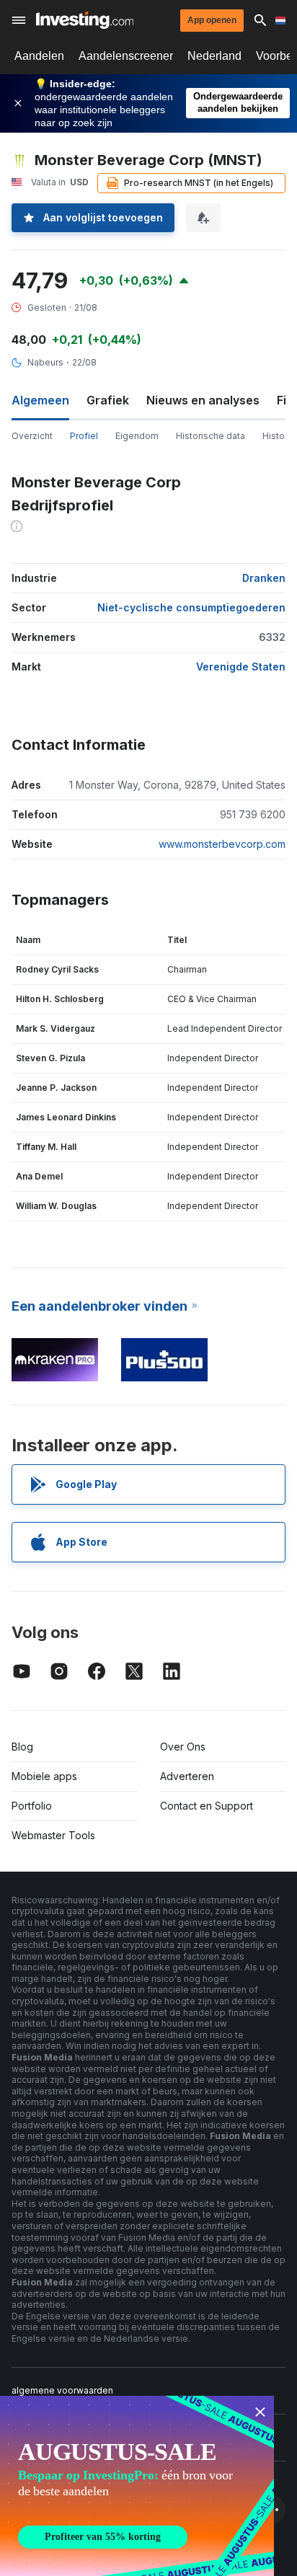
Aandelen (39, 56)
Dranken (264, 578)
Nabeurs (45, 362)
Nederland (214, 56)
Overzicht (32, 436)
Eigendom (137, 436)
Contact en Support (207, 1806)
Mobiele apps (44, 1776)
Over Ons (183, 1747)
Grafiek (108, 400)
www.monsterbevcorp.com (222, 844)
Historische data (210, 436)
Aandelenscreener (126, 56)
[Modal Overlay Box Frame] (137, 2486)
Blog (22, 1747)
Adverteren (187, 1776)
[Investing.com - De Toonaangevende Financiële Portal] (85, 20)
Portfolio (32, 1806)
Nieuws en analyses (203, 400)
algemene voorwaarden (62, 2390)
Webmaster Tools (53, 1835)
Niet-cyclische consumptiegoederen (191, 607)
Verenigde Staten (241, 667)
